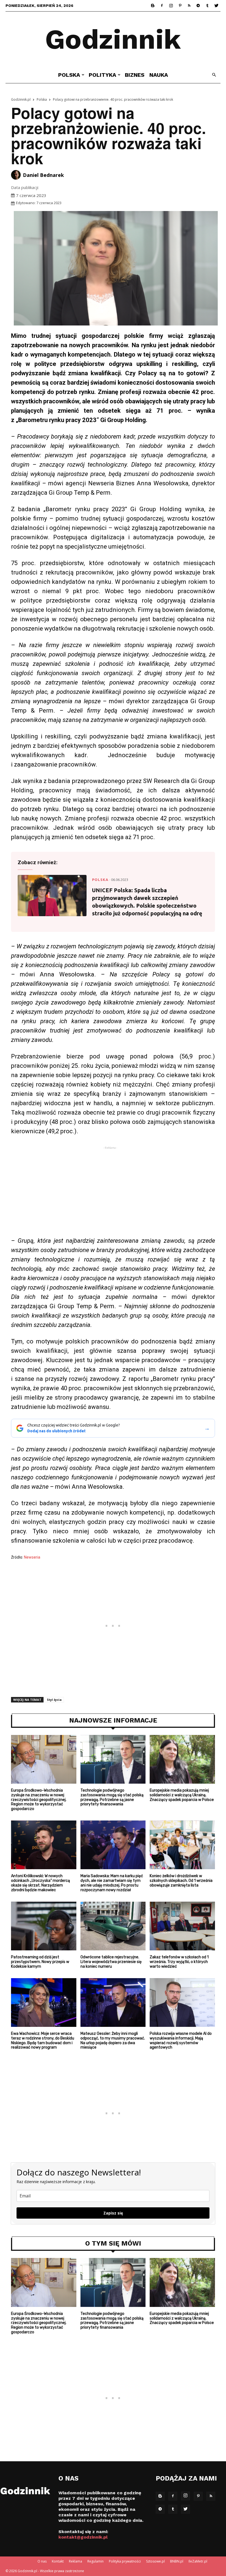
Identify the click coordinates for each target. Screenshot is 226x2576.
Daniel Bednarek (43, 175)
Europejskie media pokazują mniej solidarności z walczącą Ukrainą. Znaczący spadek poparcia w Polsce (182, 1795)
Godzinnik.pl (21, 99)
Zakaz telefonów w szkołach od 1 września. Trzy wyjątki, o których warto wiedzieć (179, 1962)
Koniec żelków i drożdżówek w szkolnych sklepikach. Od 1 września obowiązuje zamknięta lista (181, 1881)
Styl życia (54, 1700)
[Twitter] (216, 6)
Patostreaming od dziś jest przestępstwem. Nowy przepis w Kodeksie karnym (40, 1962)
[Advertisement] (113, 1193)
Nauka (159, 75)
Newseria (32, 1557)
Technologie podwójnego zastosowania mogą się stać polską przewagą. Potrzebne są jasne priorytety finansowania (112, 1797)
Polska (69, 75)
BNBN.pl (177, 2561)
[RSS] (189, 6)
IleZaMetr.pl (198, 2561)
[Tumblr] (207, 6)
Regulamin (95, 2561)
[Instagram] (171, 6)
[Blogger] (153, 6)
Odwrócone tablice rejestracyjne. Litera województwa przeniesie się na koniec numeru (111, 1962)
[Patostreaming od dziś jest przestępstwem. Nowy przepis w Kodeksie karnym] (44, 1926)
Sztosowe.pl (155, 2561)
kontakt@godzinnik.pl (83, 2537)
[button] (214, 75)
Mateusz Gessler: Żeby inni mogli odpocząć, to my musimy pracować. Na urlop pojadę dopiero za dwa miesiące (113, 2040)
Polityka (103, 75)
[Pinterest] (180, 6)
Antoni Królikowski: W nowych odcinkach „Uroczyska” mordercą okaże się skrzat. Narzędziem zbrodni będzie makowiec (41, 1883)
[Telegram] (198, 6)
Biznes (135, 75)
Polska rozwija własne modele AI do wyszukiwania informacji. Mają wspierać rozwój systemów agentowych (181, 2040)
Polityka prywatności (125, 2561)
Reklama (76, 2561)
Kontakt (58, 2561)
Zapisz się (113, 2213)
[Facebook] (162, 6)
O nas (42, 2561)
